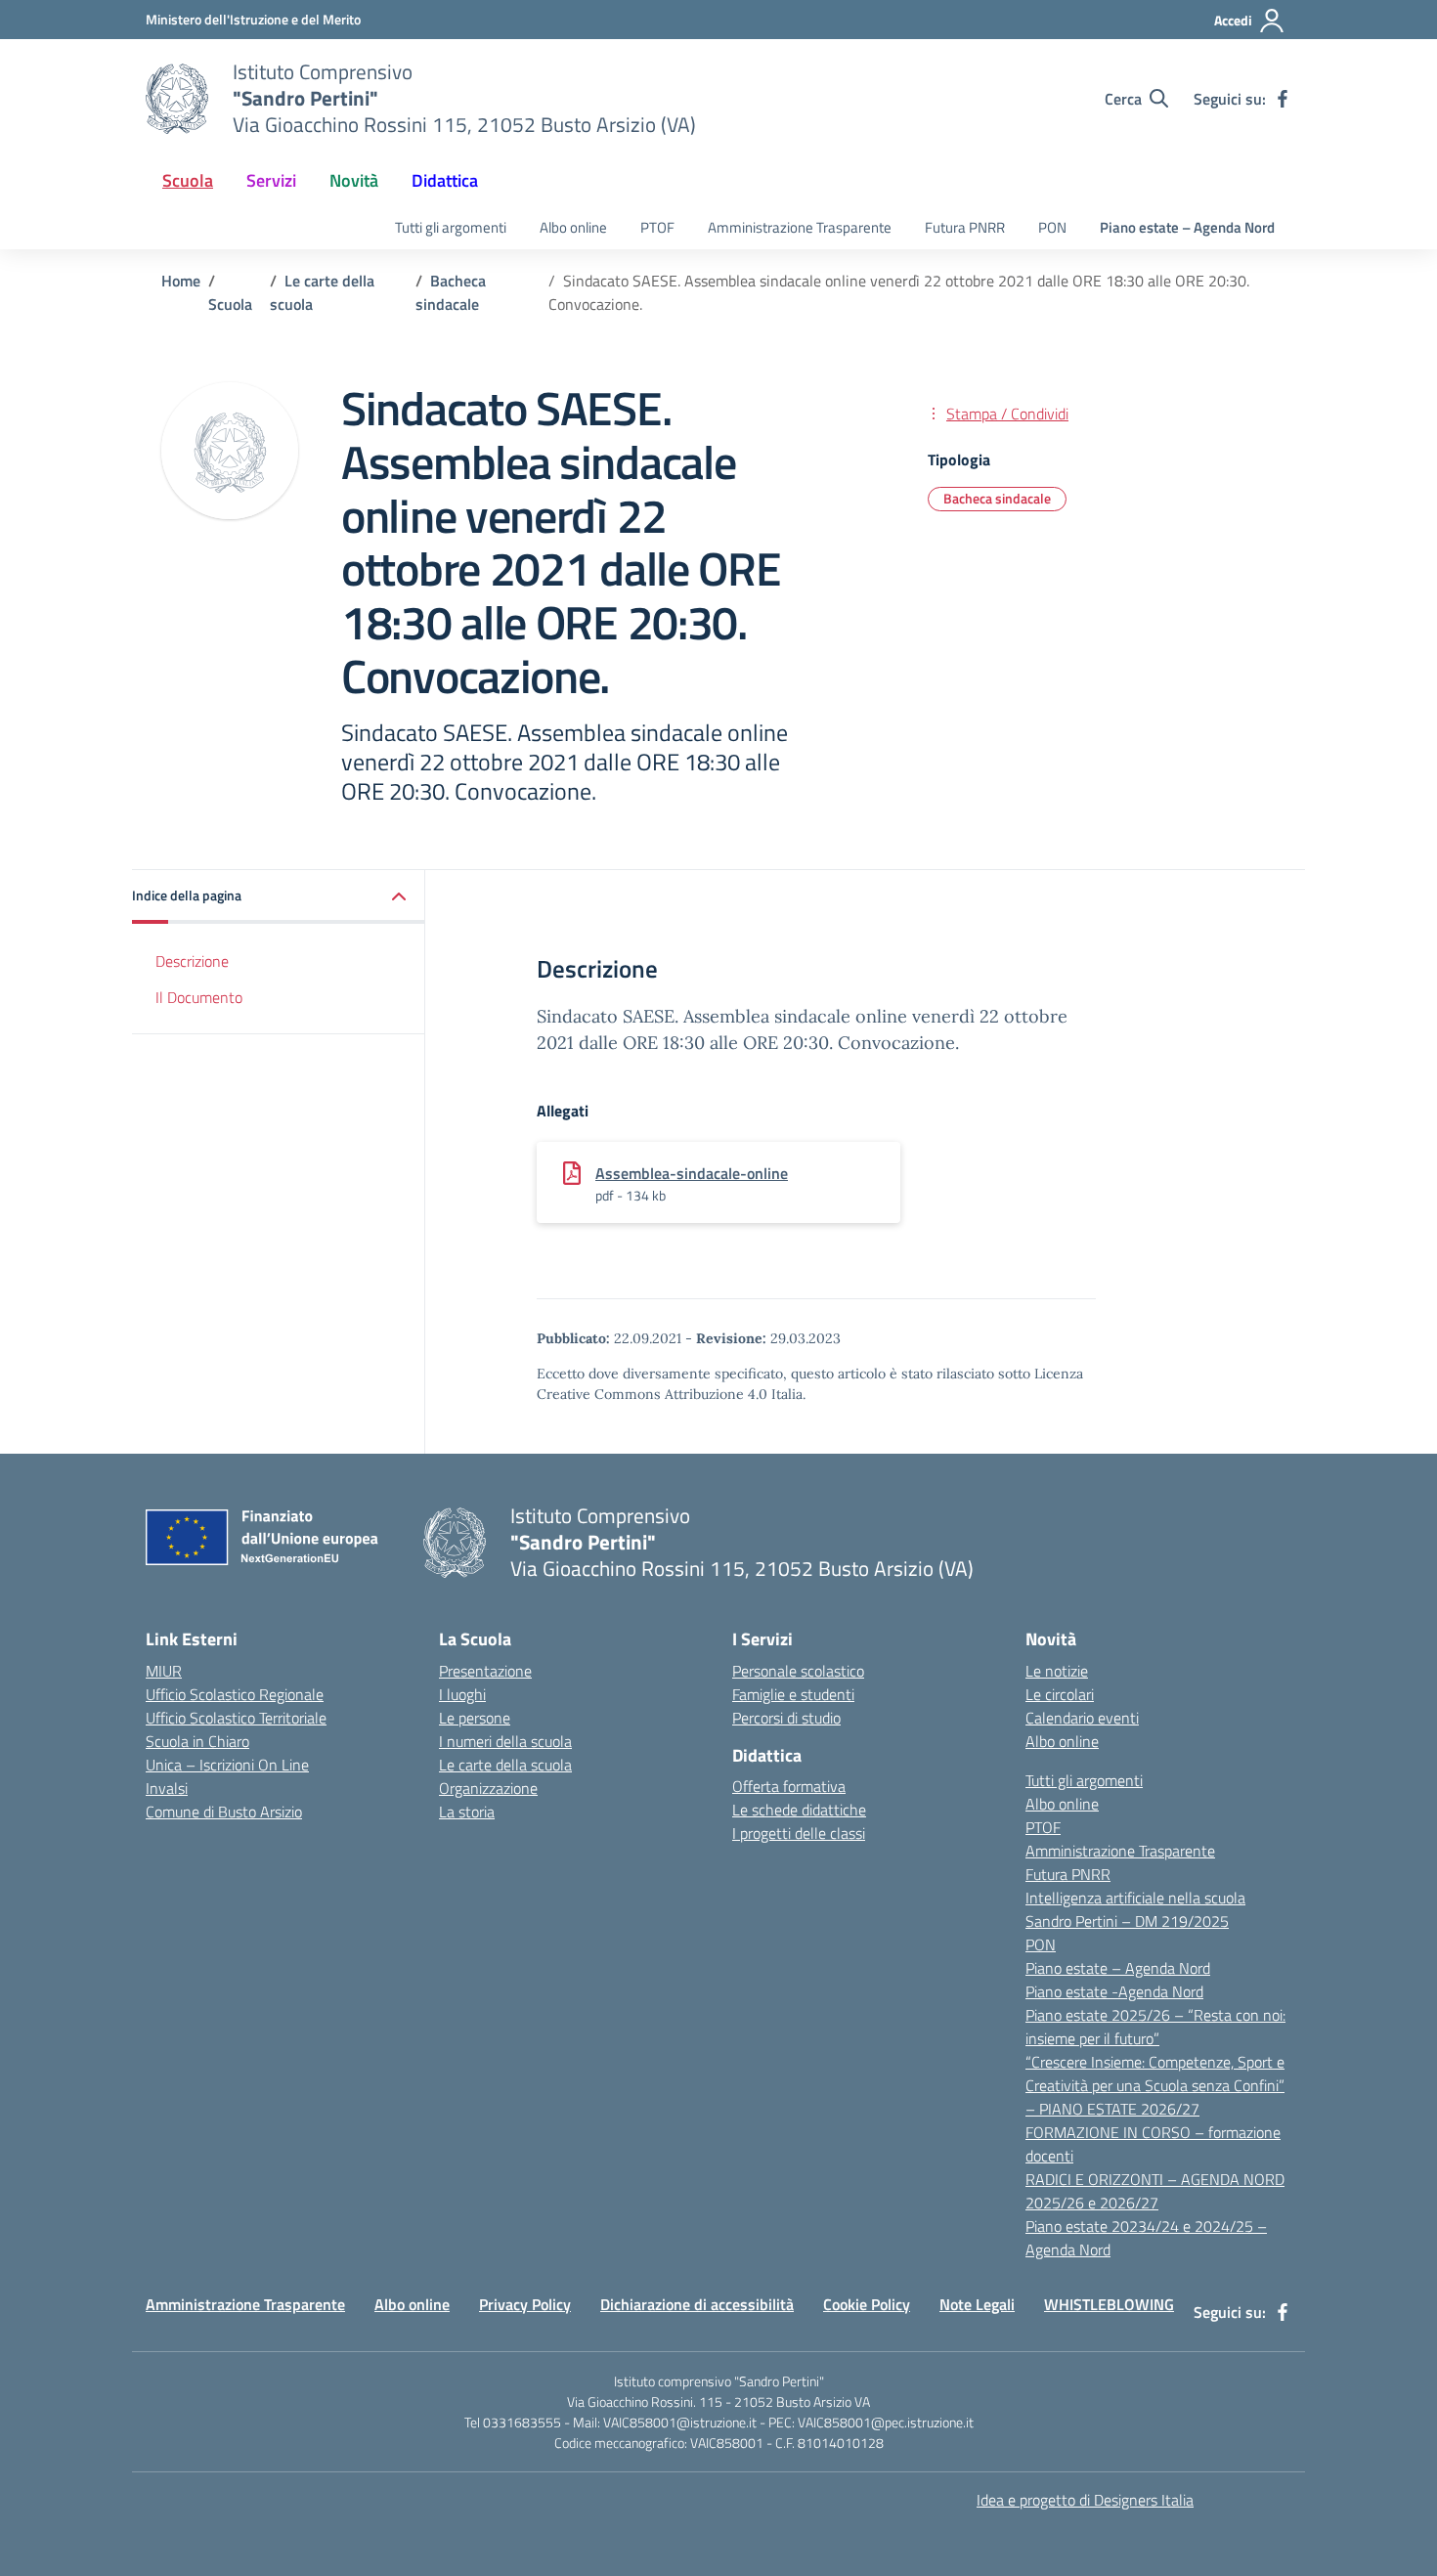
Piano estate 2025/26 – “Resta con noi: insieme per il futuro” (1155, 2027)
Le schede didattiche (799, 1810)
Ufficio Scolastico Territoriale (236, 1718)
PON (1052, 227)
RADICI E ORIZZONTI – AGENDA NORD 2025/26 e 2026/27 (1155, 2191)
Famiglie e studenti (793, 1694)
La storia (467, 1812)
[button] (279, 897)
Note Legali (977, 2304)
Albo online (573, 227)
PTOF (657, 227)
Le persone (475, 1718)
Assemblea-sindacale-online (692, 1173)
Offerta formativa (789, 1786)
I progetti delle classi (799, 1833)
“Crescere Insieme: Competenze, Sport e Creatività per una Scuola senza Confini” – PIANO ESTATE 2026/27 (1155, 2085)
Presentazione (485, 1671)
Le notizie (1057, 1671)
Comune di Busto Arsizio (224, 1812)
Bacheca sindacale (997, 498)
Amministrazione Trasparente (800, 227)
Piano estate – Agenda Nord (1187, 227)
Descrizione (192, 961)
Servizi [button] (271, 180)
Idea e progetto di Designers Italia (1085, 2500)
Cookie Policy (867, 2304)
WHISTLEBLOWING (1109, 2304)
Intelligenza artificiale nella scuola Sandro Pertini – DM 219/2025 (1135, 1909)
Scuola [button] (188, 180)
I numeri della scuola (505, 1741)
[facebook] (1283, 99)
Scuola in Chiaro (197, 1741)
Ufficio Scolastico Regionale (235, 1694)
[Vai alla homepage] (177, 99)
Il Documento (199, 997)
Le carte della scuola (505, 1765)
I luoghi (462, 1694)
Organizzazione (488, 1788)
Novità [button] (354, 180)
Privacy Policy (525, 2304)
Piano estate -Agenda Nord (1114, 1991)
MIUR (164, 1671)
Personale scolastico (798, 1671)
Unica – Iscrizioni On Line (227, 1765)
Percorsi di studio (786, 1718)
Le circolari (1060, 1694)
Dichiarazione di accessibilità (697, 2304)
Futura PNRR (965, 227)
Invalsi (167, 1788)
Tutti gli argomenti (451, 227)
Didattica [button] (445, 180)
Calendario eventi (1082, 1718)
